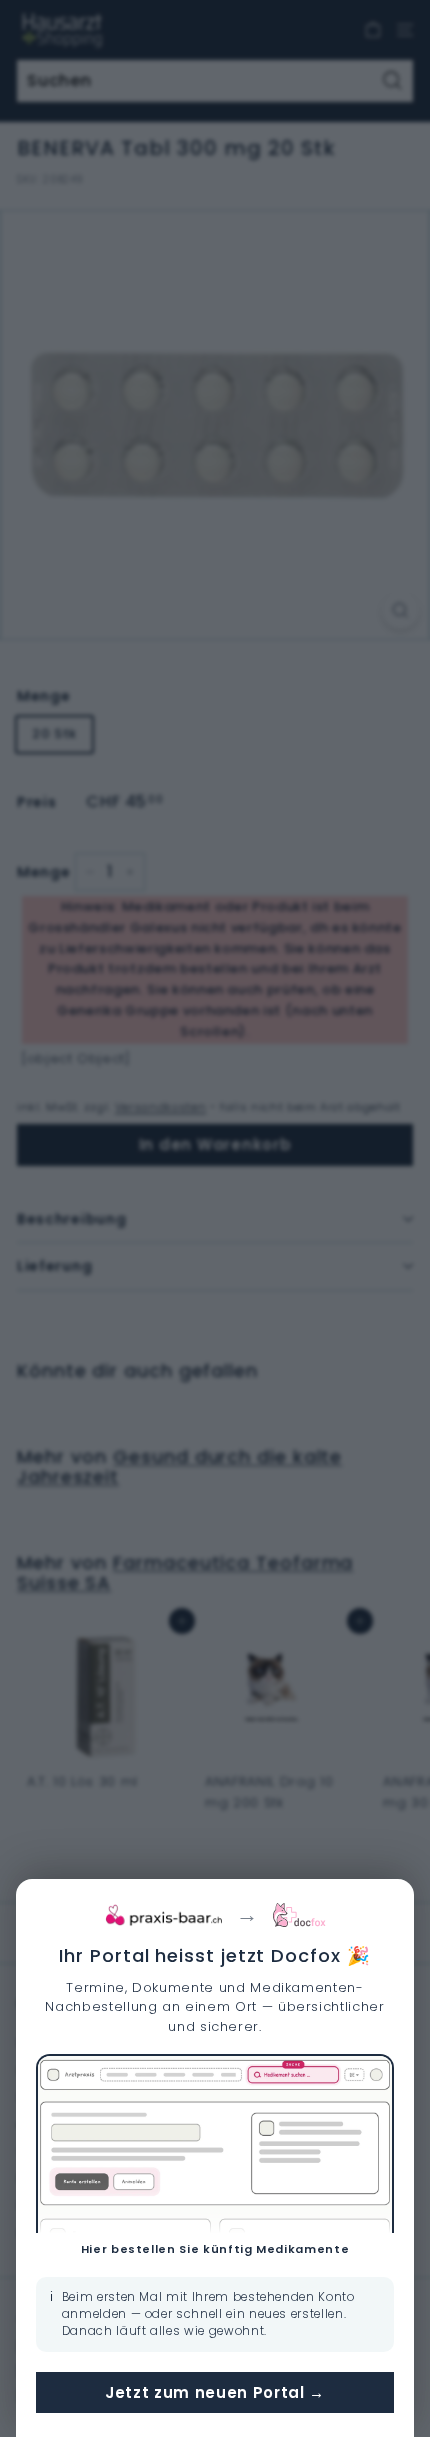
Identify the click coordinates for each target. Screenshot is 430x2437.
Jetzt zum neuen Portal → (215, 2392)
